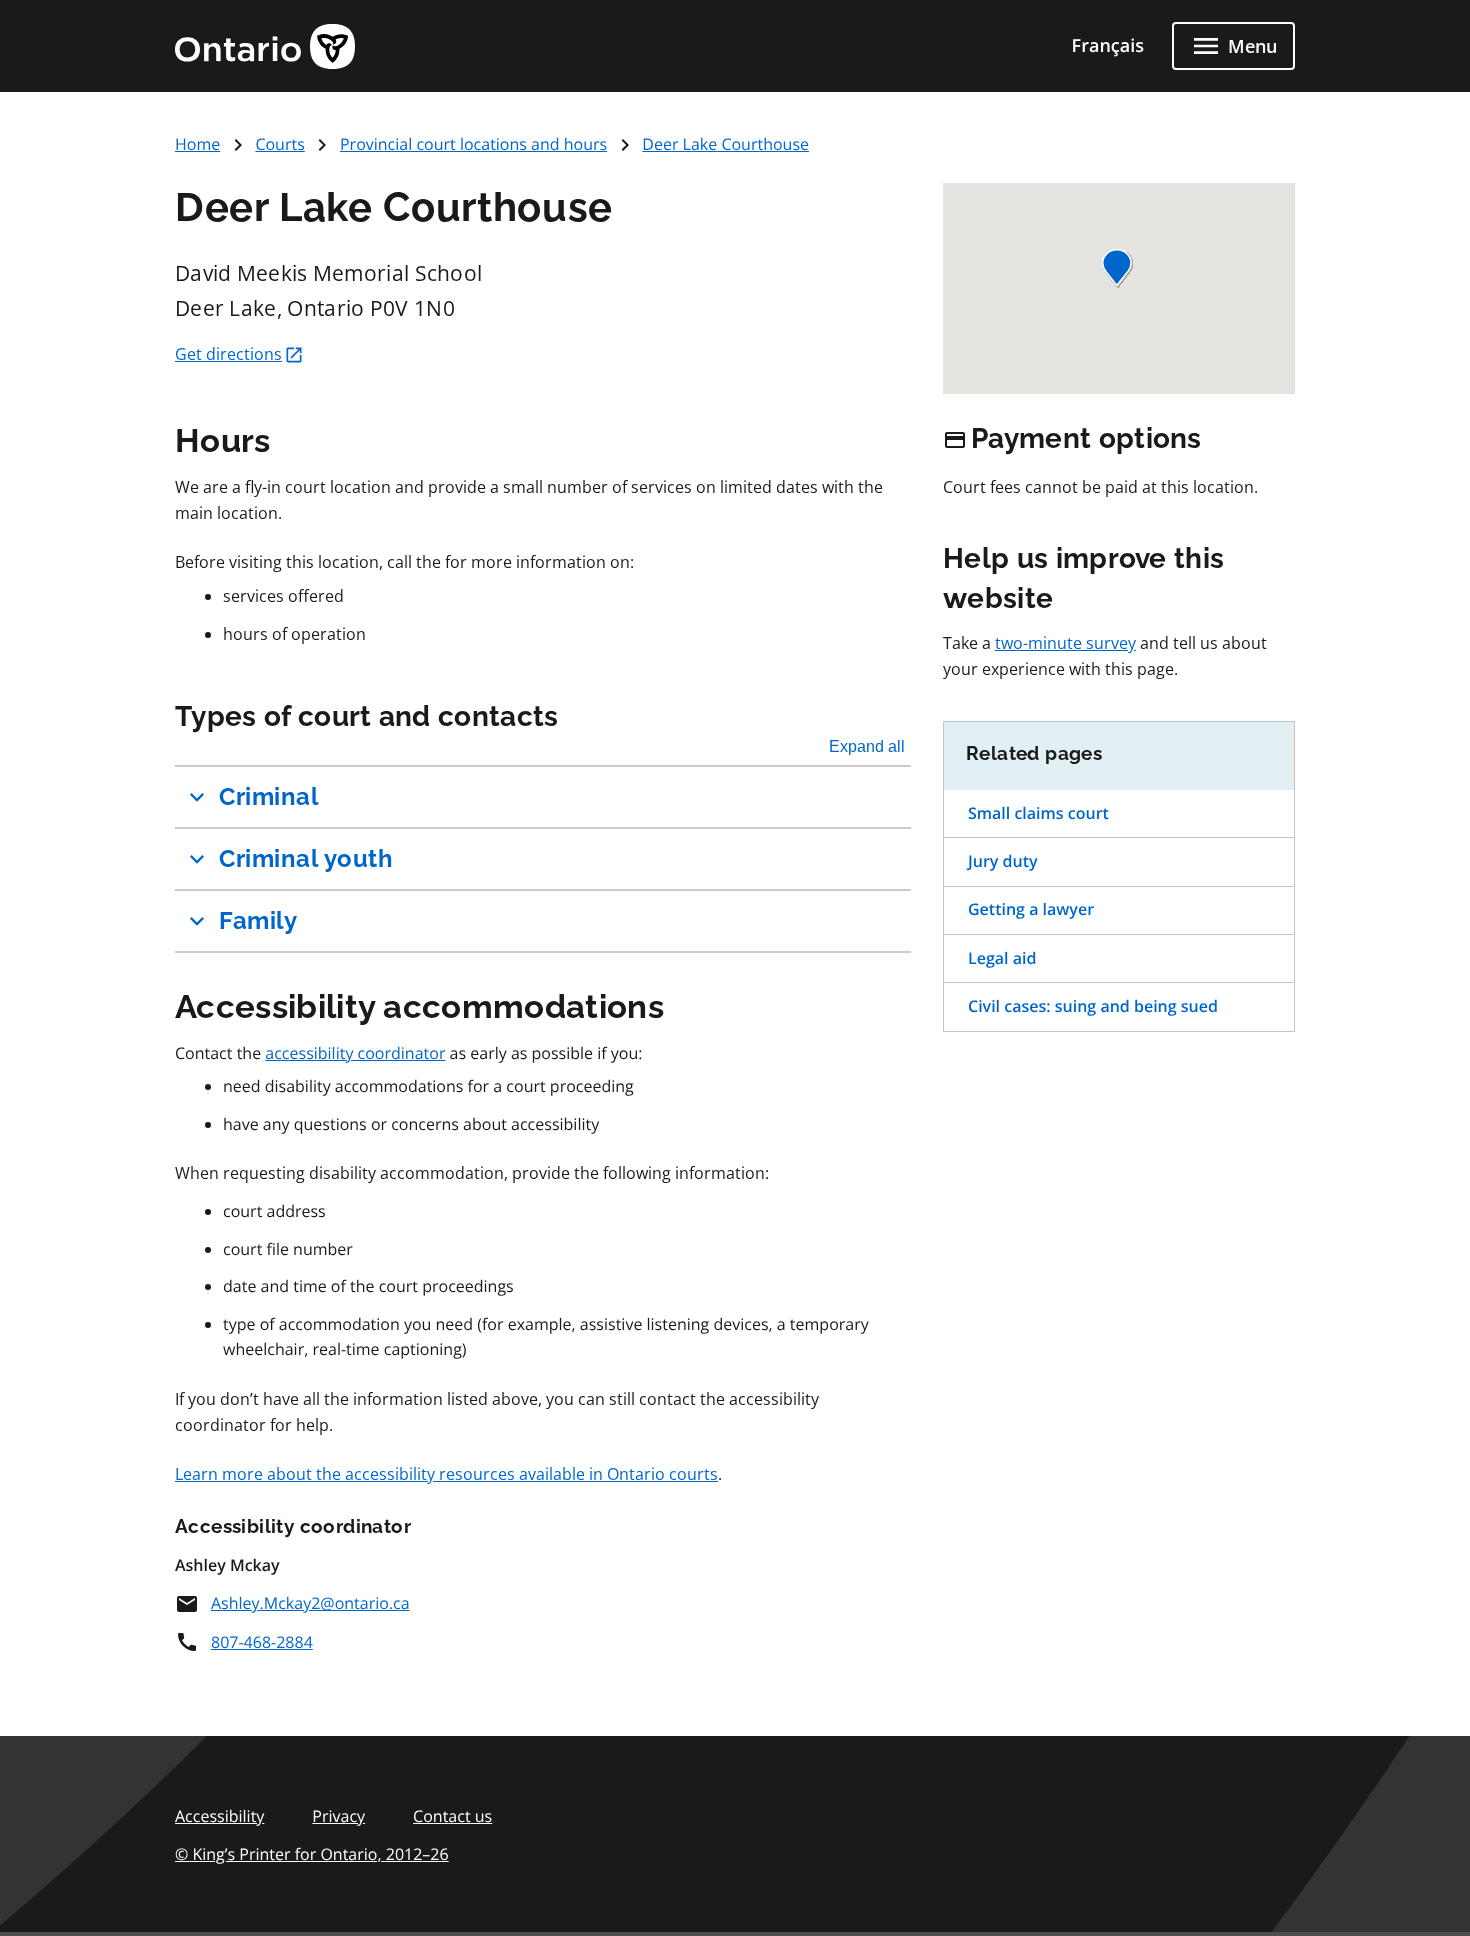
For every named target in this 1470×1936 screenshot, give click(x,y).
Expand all (867, 746)
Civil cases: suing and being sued (1093, 1006)
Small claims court (1038, 813)
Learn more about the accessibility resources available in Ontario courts (446, 1474)
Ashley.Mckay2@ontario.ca (310, 1603)
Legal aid (1002, 958)
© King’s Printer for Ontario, (312, 1854)
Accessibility (219, 1816)
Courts (279, 144)
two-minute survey (1065, 643)
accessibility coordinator (355, 1053)
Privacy (338, 1816)
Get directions (228, 354)
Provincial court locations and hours (473, 144)
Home (197, 144)
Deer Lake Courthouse (725, 144)
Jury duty (1003, 861)
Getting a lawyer (1031, 909)
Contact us (452, 1816)
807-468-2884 (262, 1642)
